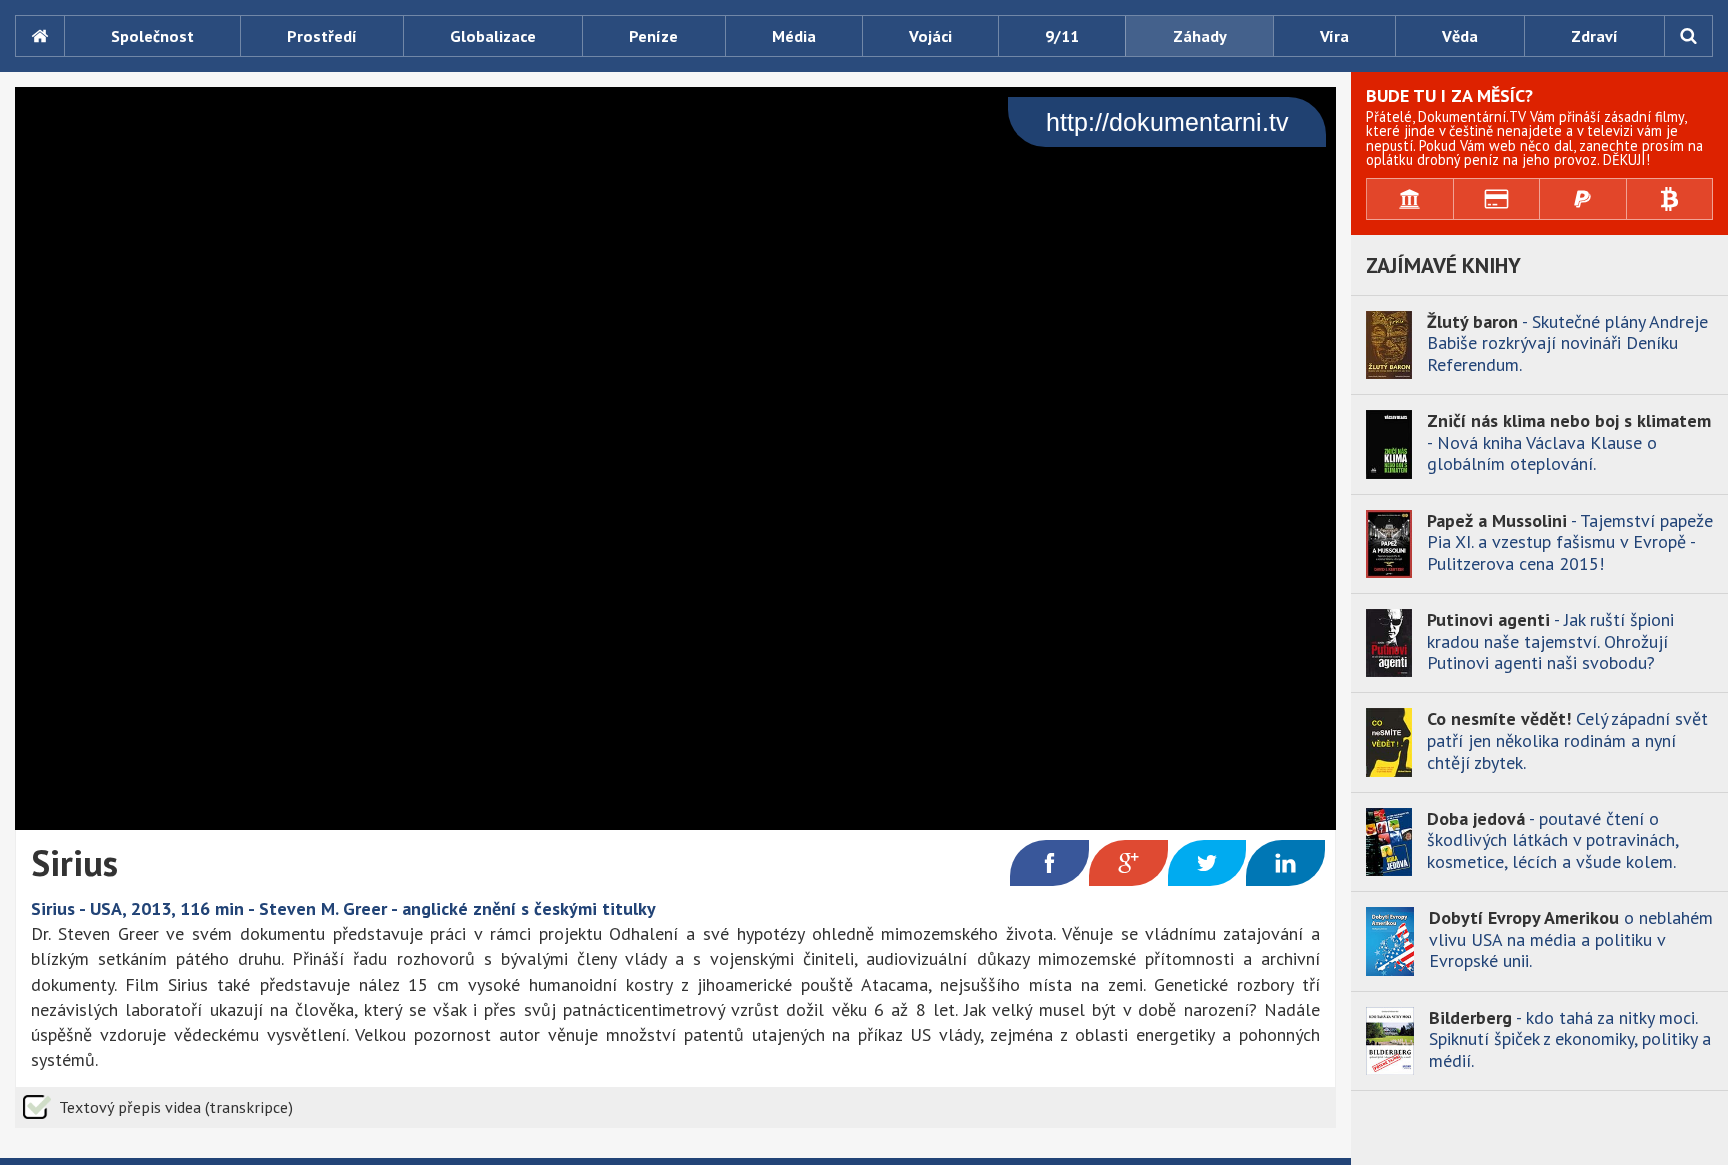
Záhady (1200, 36)
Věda (1460, 36)
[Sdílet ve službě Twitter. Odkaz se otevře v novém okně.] (1207, 863)
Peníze (653, 36)
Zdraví (1594, 36)
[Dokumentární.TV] (39, 36)
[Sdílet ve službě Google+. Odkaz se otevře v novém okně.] (1128, 863)
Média (794, 36)
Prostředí (322, 36)
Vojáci (930, 36)
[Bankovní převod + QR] (1410, 199)
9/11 (1062, 36)
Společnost (152, 36)
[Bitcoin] (1670, 199)
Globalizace (493, 36)
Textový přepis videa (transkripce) (176, 1107)
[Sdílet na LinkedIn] (1285, 863)
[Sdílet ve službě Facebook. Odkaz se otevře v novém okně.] (1049, 863)
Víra (1334, 36)
